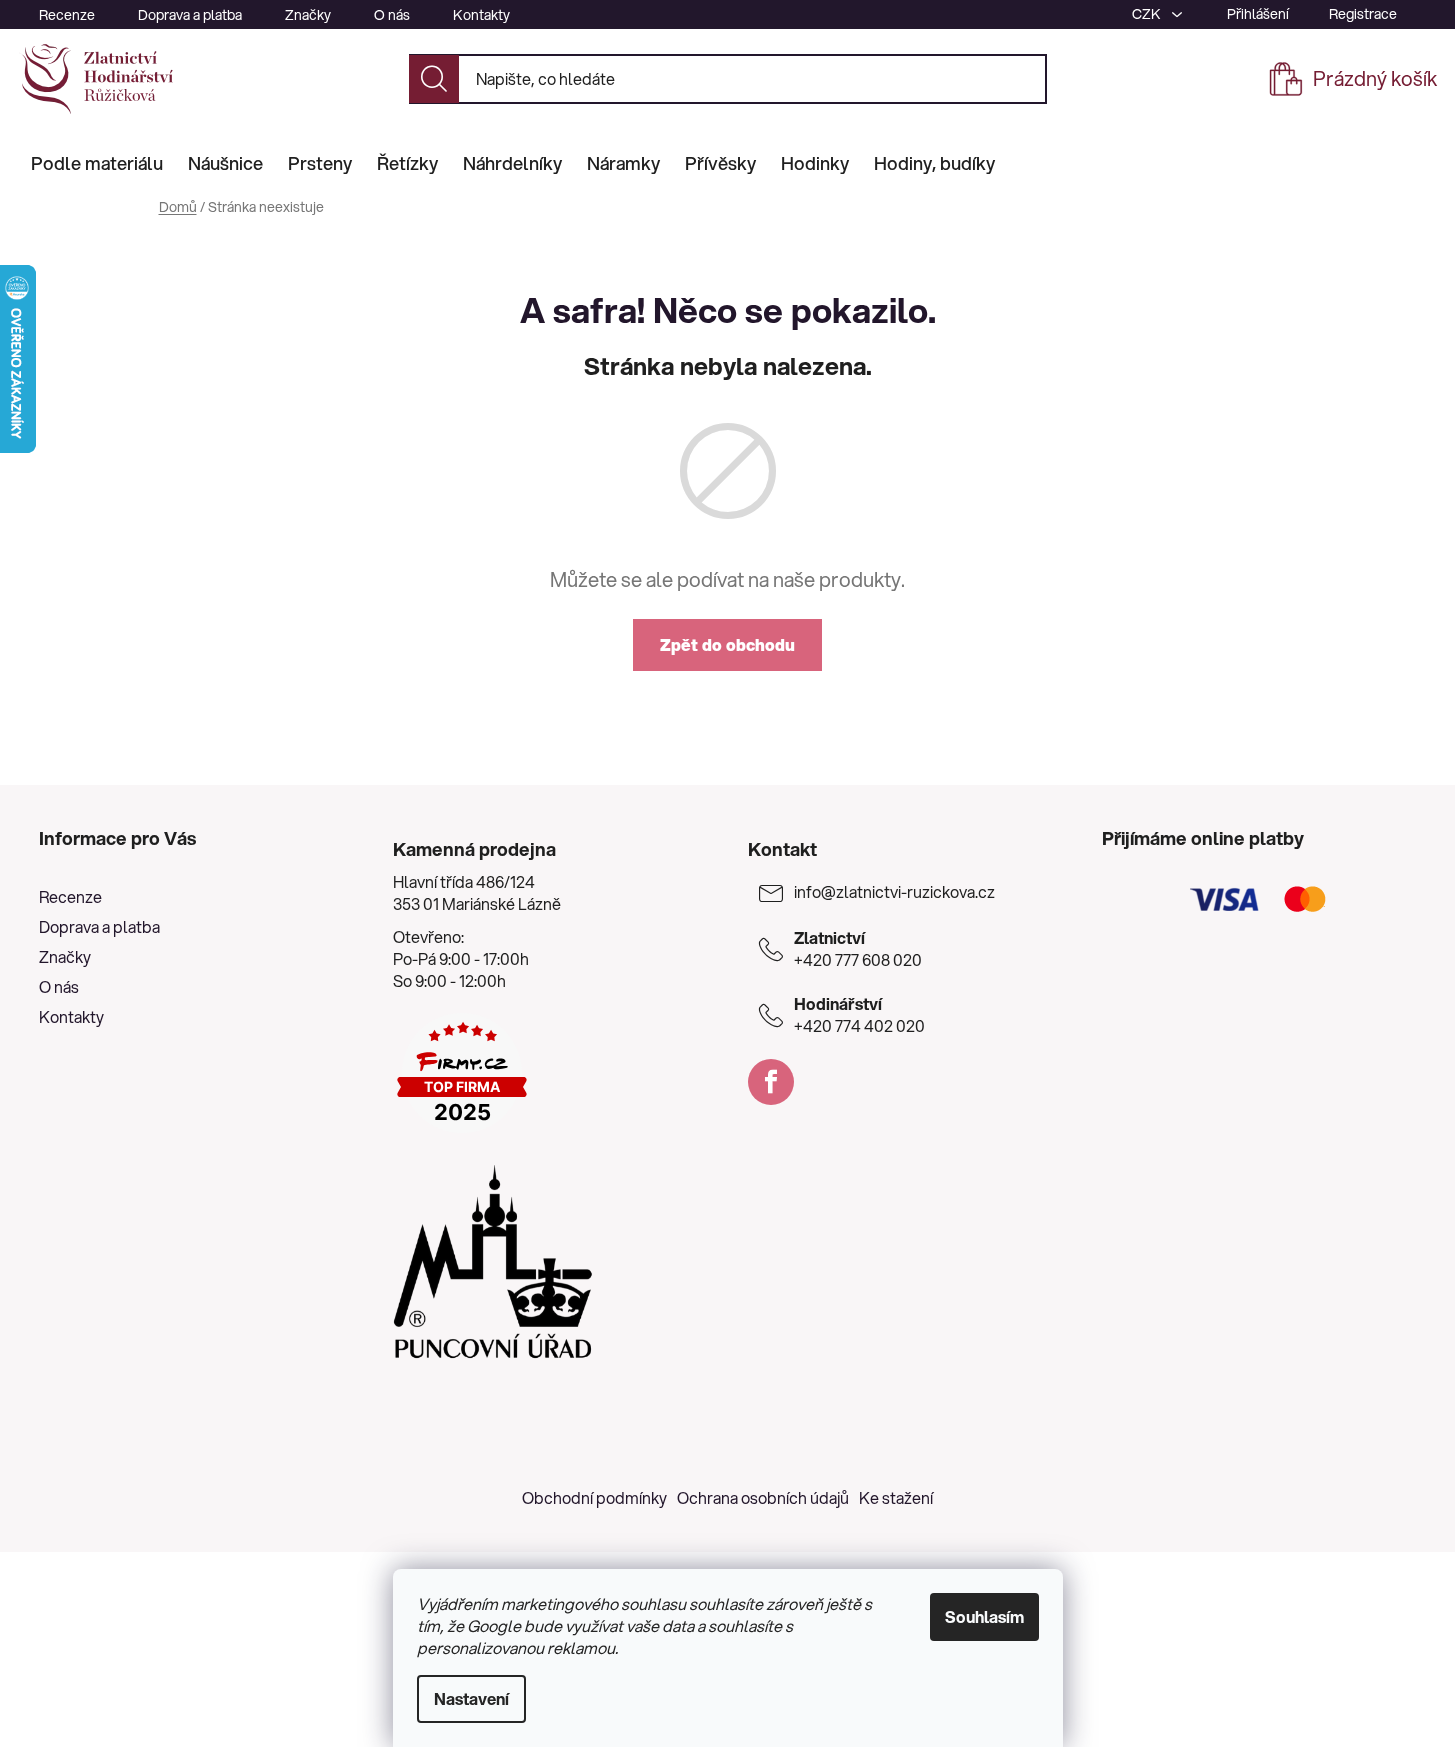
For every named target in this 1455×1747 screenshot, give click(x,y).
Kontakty (481, 15)
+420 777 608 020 (858, 949)
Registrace (1363, 14)
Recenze (67, 15)
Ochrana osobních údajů (763, 1497)
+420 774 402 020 (859, 1015)
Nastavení (471, 1698)
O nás (392, 15)
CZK (1148, 14)
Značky (308, 15)
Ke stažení (896, 1497)
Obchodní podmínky (594, 1497)
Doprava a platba (190, 15)
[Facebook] (771, 1082)
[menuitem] (97, 163)
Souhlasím (984, 1616)
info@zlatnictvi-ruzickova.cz (894, 892)
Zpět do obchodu (727, 644)
